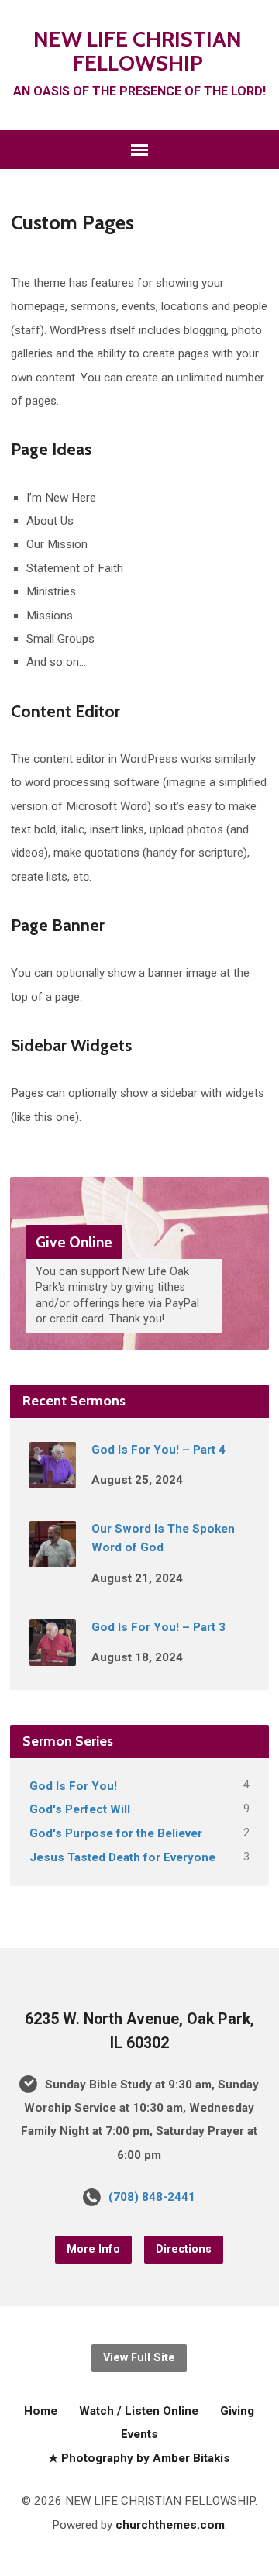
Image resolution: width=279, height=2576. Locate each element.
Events (139, 2434)
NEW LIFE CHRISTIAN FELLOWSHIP (138, 51)
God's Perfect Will (80, 1809)
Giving (237, 2411)
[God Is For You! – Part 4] (53, 1478)
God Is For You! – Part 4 (158, 1450)
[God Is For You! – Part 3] (53, 1655)
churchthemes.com (170, 2525)
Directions (184, 2249)
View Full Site (139, 2358)
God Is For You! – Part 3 (158, 1627)
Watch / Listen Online (139, 2411)
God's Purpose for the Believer (116, 1833)
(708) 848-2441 (152, 2197)
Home (41, 2411)
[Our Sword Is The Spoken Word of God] (53, 1557)
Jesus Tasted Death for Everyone (122, 1857)
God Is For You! (73, 1786)
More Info (93, 2249)
